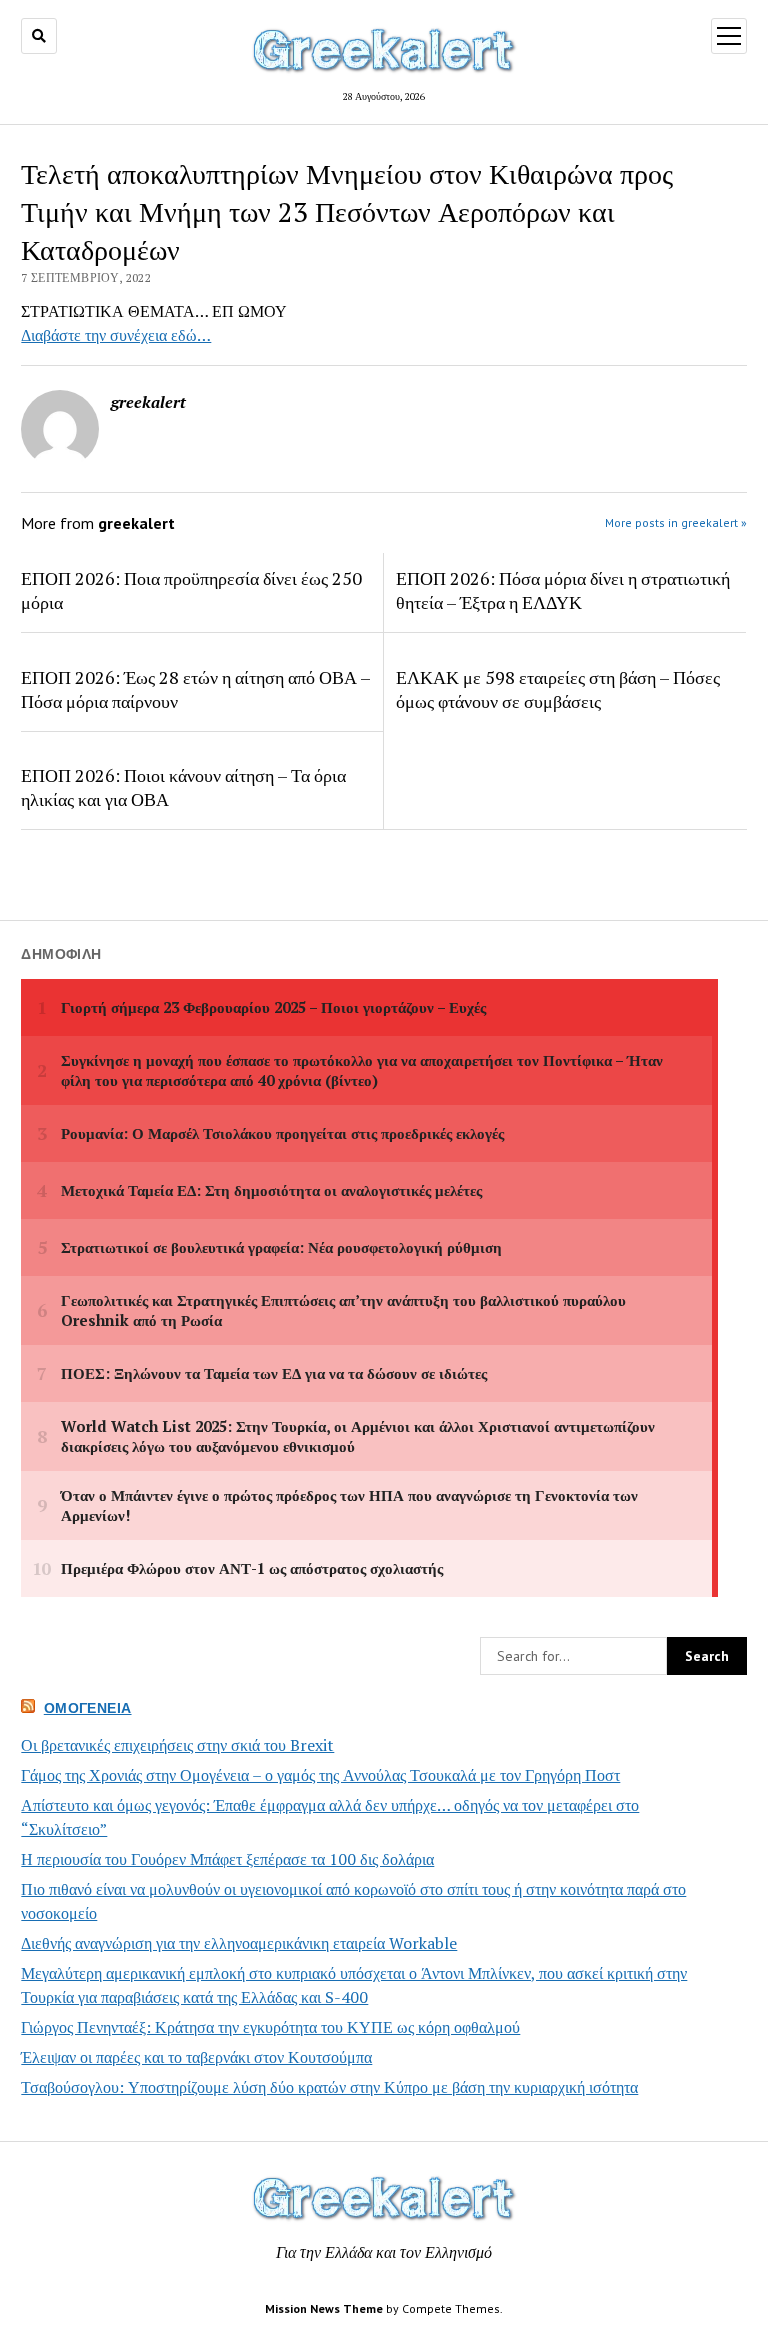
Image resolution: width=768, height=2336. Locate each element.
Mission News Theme (324, 2308)
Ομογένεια (88, 1708)
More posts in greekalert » (676, 522)
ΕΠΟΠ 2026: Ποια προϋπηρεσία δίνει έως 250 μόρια (191, 590)
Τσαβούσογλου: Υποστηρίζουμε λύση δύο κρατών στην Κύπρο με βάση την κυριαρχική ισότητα (329, 2087)
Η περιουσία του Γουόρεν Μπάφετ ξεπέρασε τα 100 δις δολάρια (227, 1859)
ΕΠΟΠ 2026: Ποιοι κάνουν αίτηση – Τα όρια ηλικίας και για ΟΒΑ (183, 787)
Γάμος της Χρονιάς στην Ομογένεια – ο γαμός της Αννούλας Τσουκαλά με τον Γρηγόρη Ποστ (320, 1775)
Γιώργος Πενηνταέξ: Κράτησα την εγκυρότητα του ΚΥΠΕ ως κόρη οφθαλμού (270, 2027)
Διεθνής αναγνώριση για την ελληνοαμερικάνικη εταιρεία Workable (239, 1943)
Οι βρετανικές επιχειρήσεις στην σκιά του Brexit (177, 1745)
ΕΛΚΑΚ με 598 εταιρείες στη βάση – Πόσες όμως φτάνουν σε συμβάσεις (558, 689)
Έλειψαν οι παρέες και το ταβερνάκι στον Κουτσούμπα (196, 2057)
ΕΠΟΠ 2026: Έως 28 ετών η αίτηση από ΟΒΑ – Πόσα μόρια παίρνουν (195, 689)
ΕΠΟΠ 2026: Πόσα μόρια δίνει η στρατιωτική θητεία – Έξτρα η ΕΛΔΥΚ (563, 590)
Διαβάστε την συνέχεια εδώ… (116, 335)
